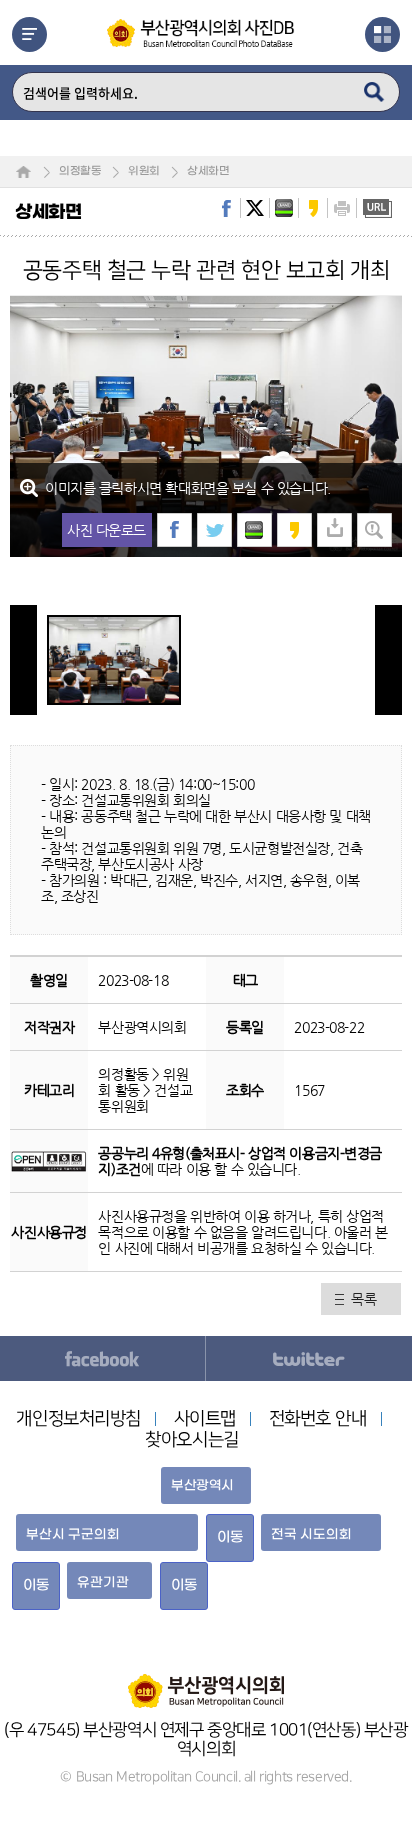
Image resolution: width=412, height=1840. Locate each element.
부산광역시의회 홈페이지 (206, 1681)
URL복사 (377, 208)
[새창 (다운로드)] (334, 530)
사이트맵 (205, 1419)
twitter (255, 208)
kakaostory (313, 208)
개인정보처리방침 (78, 1419)
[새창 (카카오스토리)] (294, 530)
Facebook (103, 1358)
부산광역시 (202, 1485)
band (284, 208)
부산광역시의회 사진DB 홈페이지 (202, 33)
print (342, 208)
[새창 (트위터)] (214, 530)
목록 (363, 1299)
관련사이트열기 (382, 34)
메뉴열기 (29, 34)
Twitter (309, 1358)
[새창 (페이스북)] (174, 530)
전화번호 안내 (318, 1419)
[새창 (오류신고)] (374, 530)
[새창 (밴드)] (254, 530)
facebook (226, 208)
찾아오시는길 (191, 1440)
